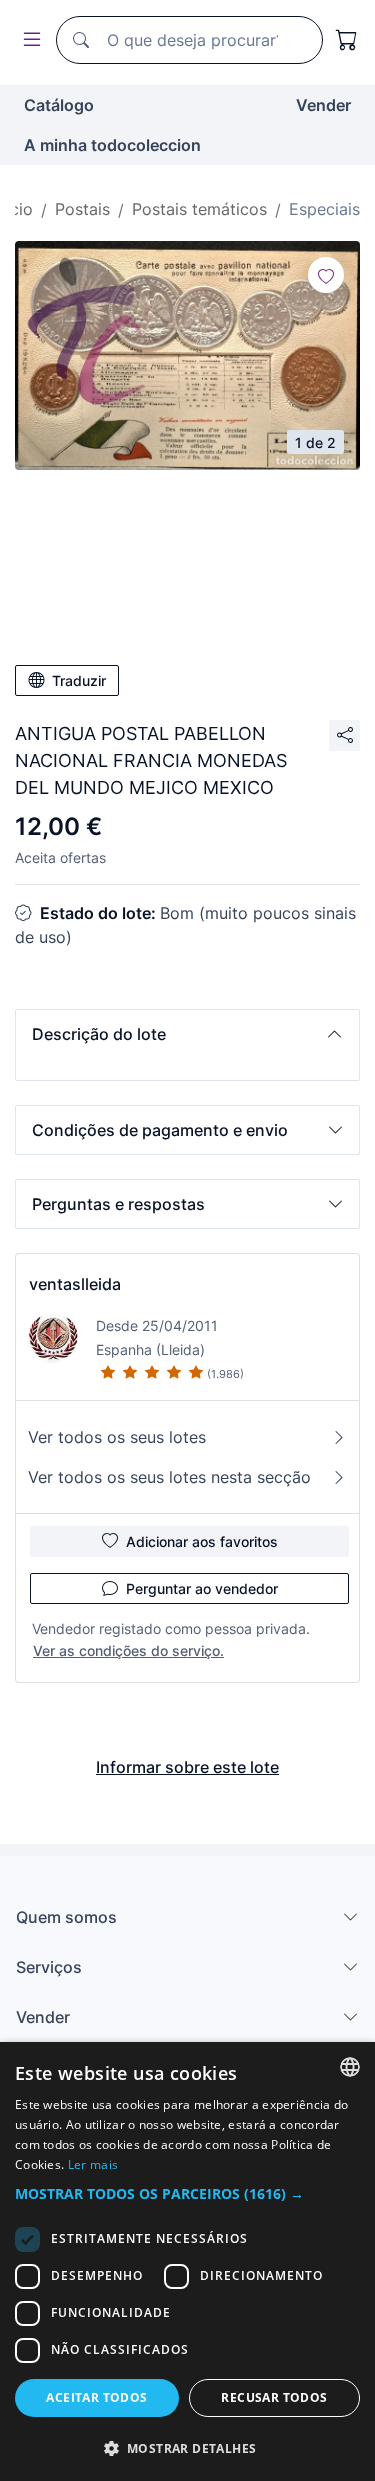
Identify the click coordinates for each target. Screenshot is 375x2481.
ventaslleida (75, 1284)
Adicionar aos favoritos (202, 1541)
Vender (323, 105)
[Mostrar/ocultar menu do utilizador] (28, 40)
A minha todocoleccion (112, 145)
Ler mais (93, 2164)
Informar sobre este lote (187, 1767)
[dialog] (187, 2261)
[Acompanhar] (326, 275)
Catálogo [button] (59, 105)
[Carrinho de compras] (347, 40)
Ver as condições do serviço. (128, 1650)
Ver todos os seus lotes (117, 1437)
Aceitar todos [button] (96, 2397)
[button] (187, 1034)
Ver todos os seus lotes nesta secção (169, 1477)
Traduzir (79, 680)
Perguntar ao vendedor (202, 1588)
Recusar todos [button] (274, 2397)
